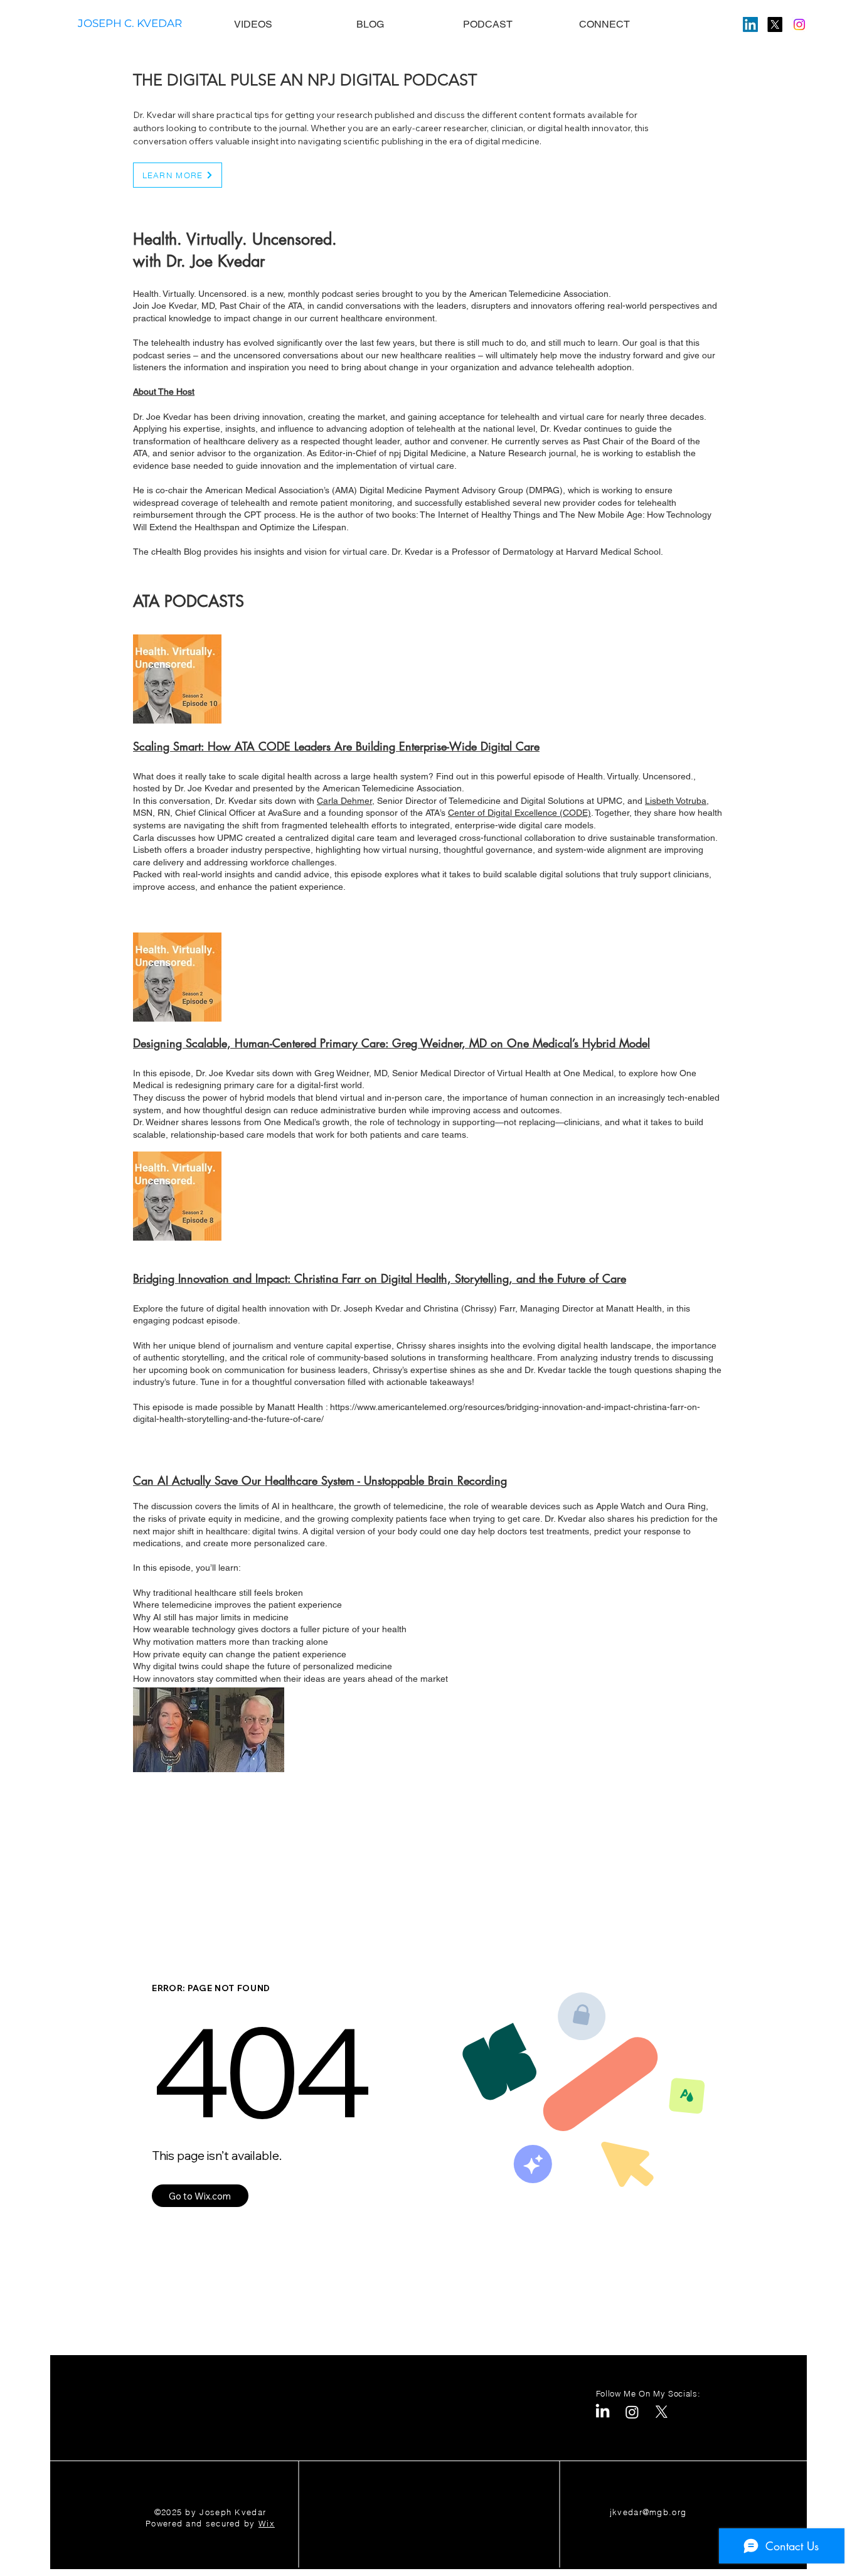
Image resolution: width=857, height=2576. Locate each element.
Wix (267, 2523)
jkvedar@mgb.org (648, 2512)
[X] (775, 24)
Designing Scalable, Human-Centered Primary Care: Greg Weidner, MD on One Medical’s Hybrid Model (391, 1043)
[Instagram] (799, 24)
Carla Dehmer (344, 801)
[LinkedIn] (750, 24)
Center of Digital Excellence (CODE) (519, 813)
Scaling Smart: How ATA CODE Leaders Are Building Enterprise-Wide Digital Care (336, 746)
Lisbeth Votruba (676, 801)
